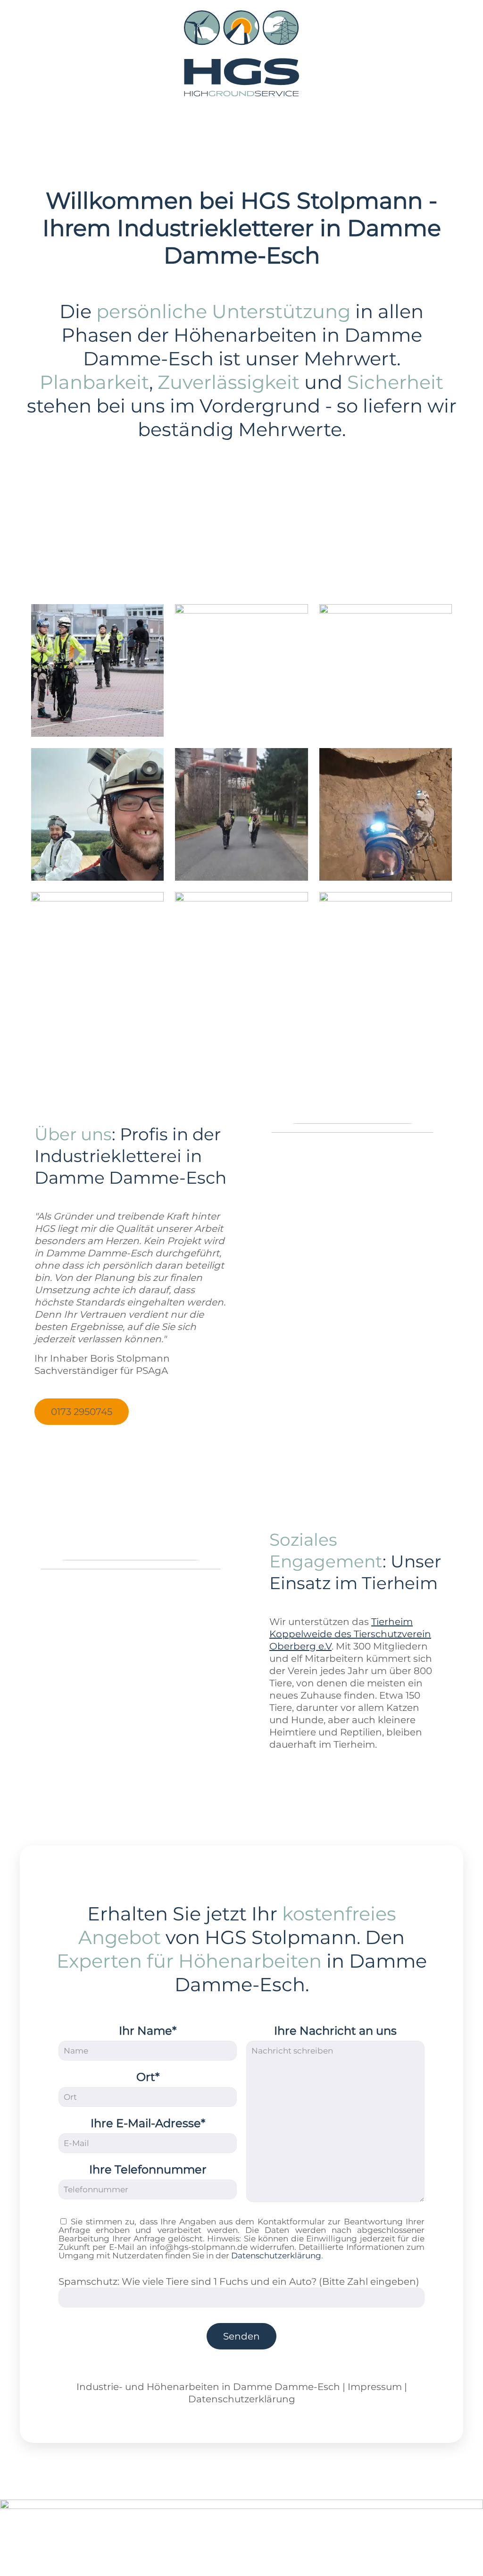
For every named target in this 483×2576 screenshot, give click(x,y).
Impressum (375, 2387)
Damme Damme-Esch (287, 2387)
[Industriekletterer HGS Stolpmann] (241, 53)
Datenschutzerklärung (276, 2256)
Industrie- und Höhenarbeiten (148, 2387)
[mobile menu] (8, 120)
